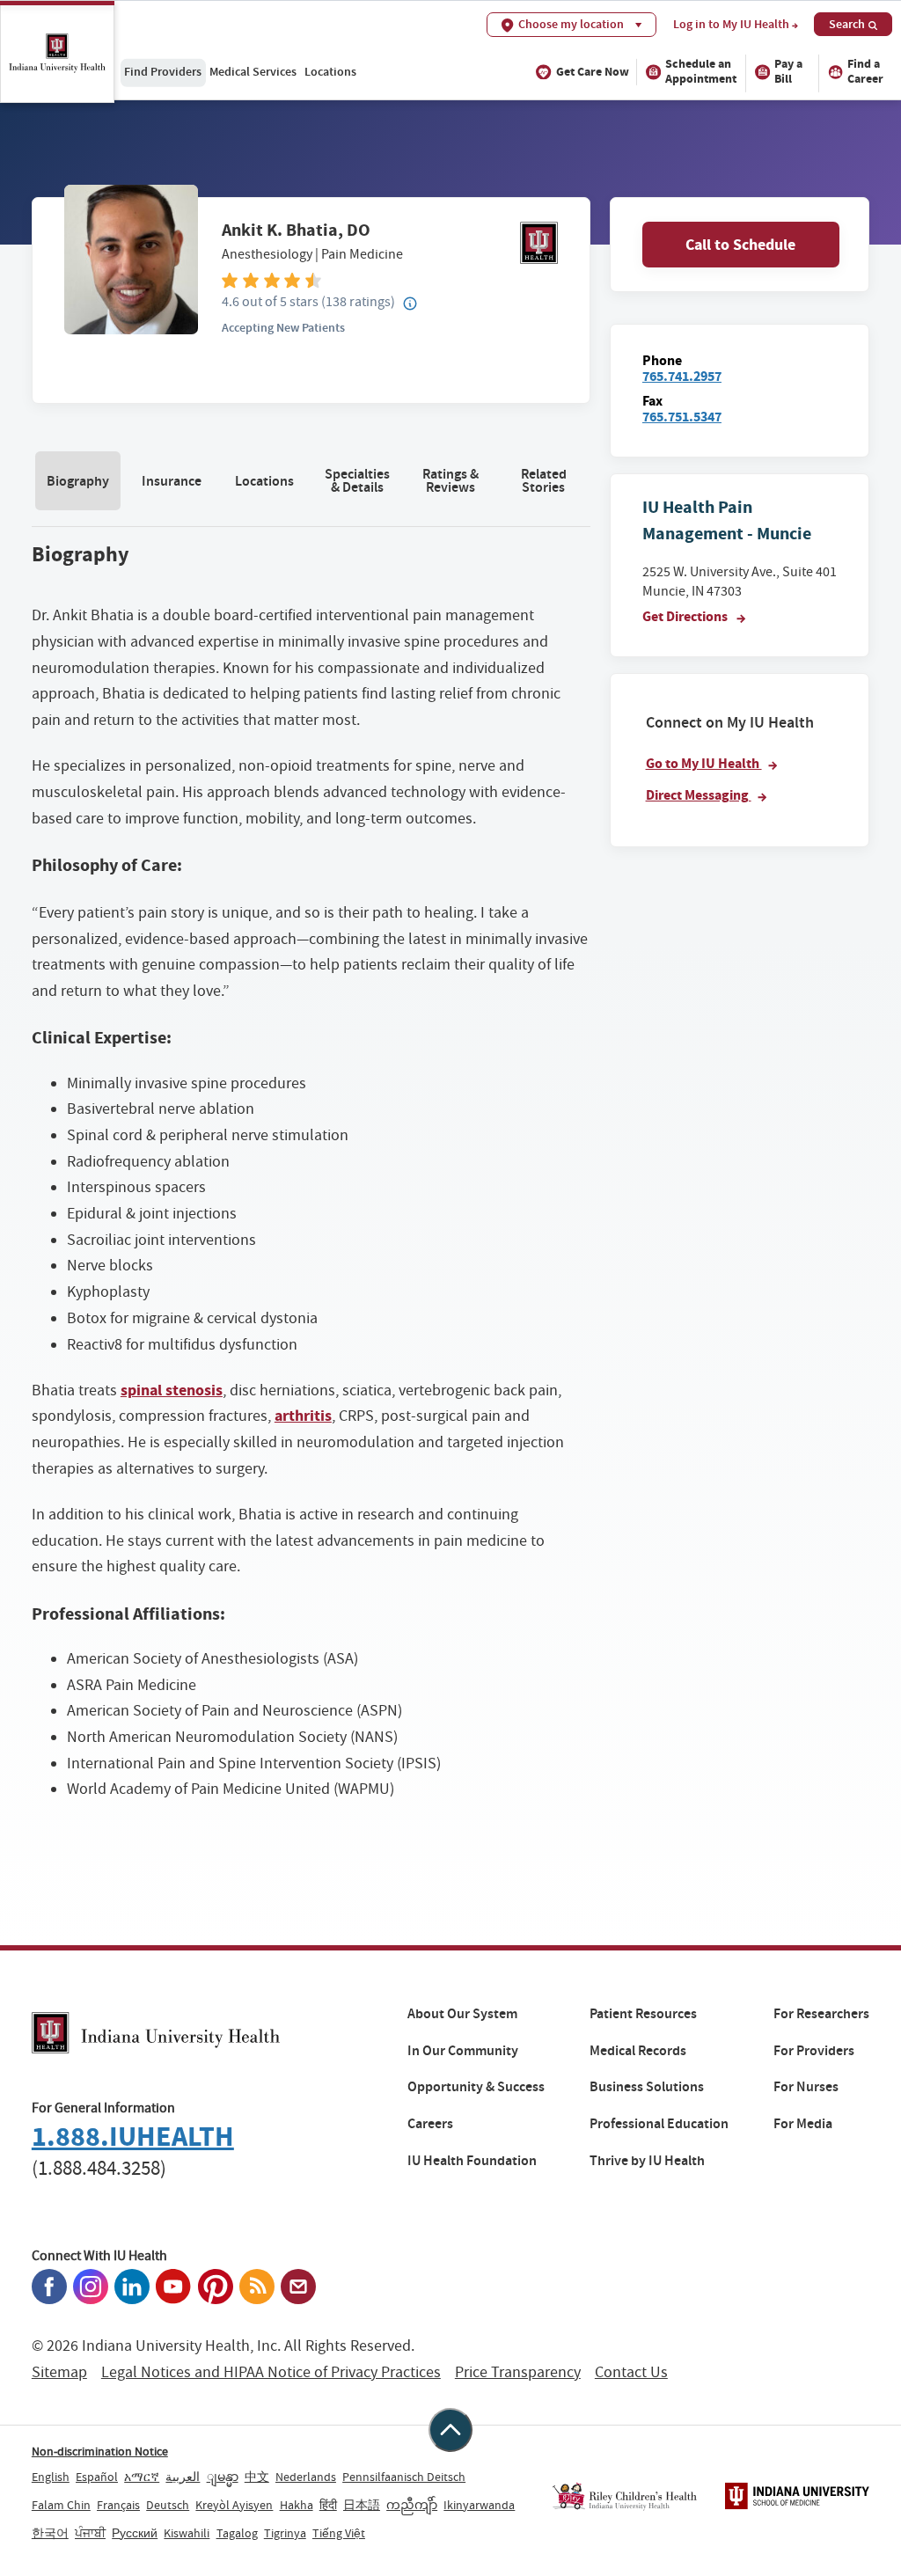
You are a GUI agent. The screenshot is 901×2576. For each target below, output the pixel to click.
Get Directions (686, 616)
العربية (183, 2477)
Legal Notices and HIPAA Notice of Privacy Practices (271, 2372)
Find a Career (865, 71)
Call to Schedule (740, 245)
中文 (257, 2477)
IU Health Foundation (472, 2161)
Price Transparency (518, 2372)
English (51, 2477)
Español (97, 2477)
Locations (330, 71)
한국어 (50, 2533)
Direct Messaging (699, 795)
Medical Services (253, 71)
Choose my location (571, 24)
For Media (803, 2124)
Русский (135, 2533)
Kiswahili (187, 2533)
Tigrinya (285, 2533)
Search (847, 24)
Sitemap (59, 2372)
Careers (430, 2124)
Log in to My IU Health (731, 25)
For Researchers (821, 2014)
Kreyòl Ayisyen (234, 2505)
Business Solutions (647, 2087)
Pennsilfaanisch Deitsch (404, 2477)
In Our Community (463, 2051)
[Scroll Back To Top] (450, 2430)
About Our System (462, 2014)
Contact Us (631, 2372)
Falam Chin (61, 2505)
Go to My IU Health (704, 763)
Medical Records (638, 2051)
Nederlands (306, 2477)
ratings (358, 301)
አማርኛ (142, 2477)
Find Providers (163, 71)
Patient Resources (643, 2014)
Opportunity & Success (476, 2087)
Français (118, 2505)
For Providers (814, 2051)
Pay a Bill (788, 71)
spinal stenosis (172, 1390)
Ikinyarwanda (479, 2505)
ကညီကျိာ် (412, 2505)
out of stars (270, 301)
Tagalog (237, 2533)
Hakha (297, 2505)
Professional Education (659, 2124)
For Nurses (806, 2087)
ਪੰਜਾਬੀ (90, 2533)
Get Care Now (593, 72)
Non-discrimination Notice (100, 2451)
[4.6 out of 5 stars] (390, 279)
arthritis (303, 1416)
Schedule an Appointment (701, 71)
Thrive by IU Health (647, 2161)
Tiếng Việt (339, 2533)
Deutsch (168, 2505)
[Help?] (410, 304)
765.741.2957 (682, 376)
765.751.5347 (682, 417)
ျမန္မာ (223, 2477)
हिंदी (328, 2505)
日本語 (362, 2505)
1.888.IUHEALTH (133, 2137)
